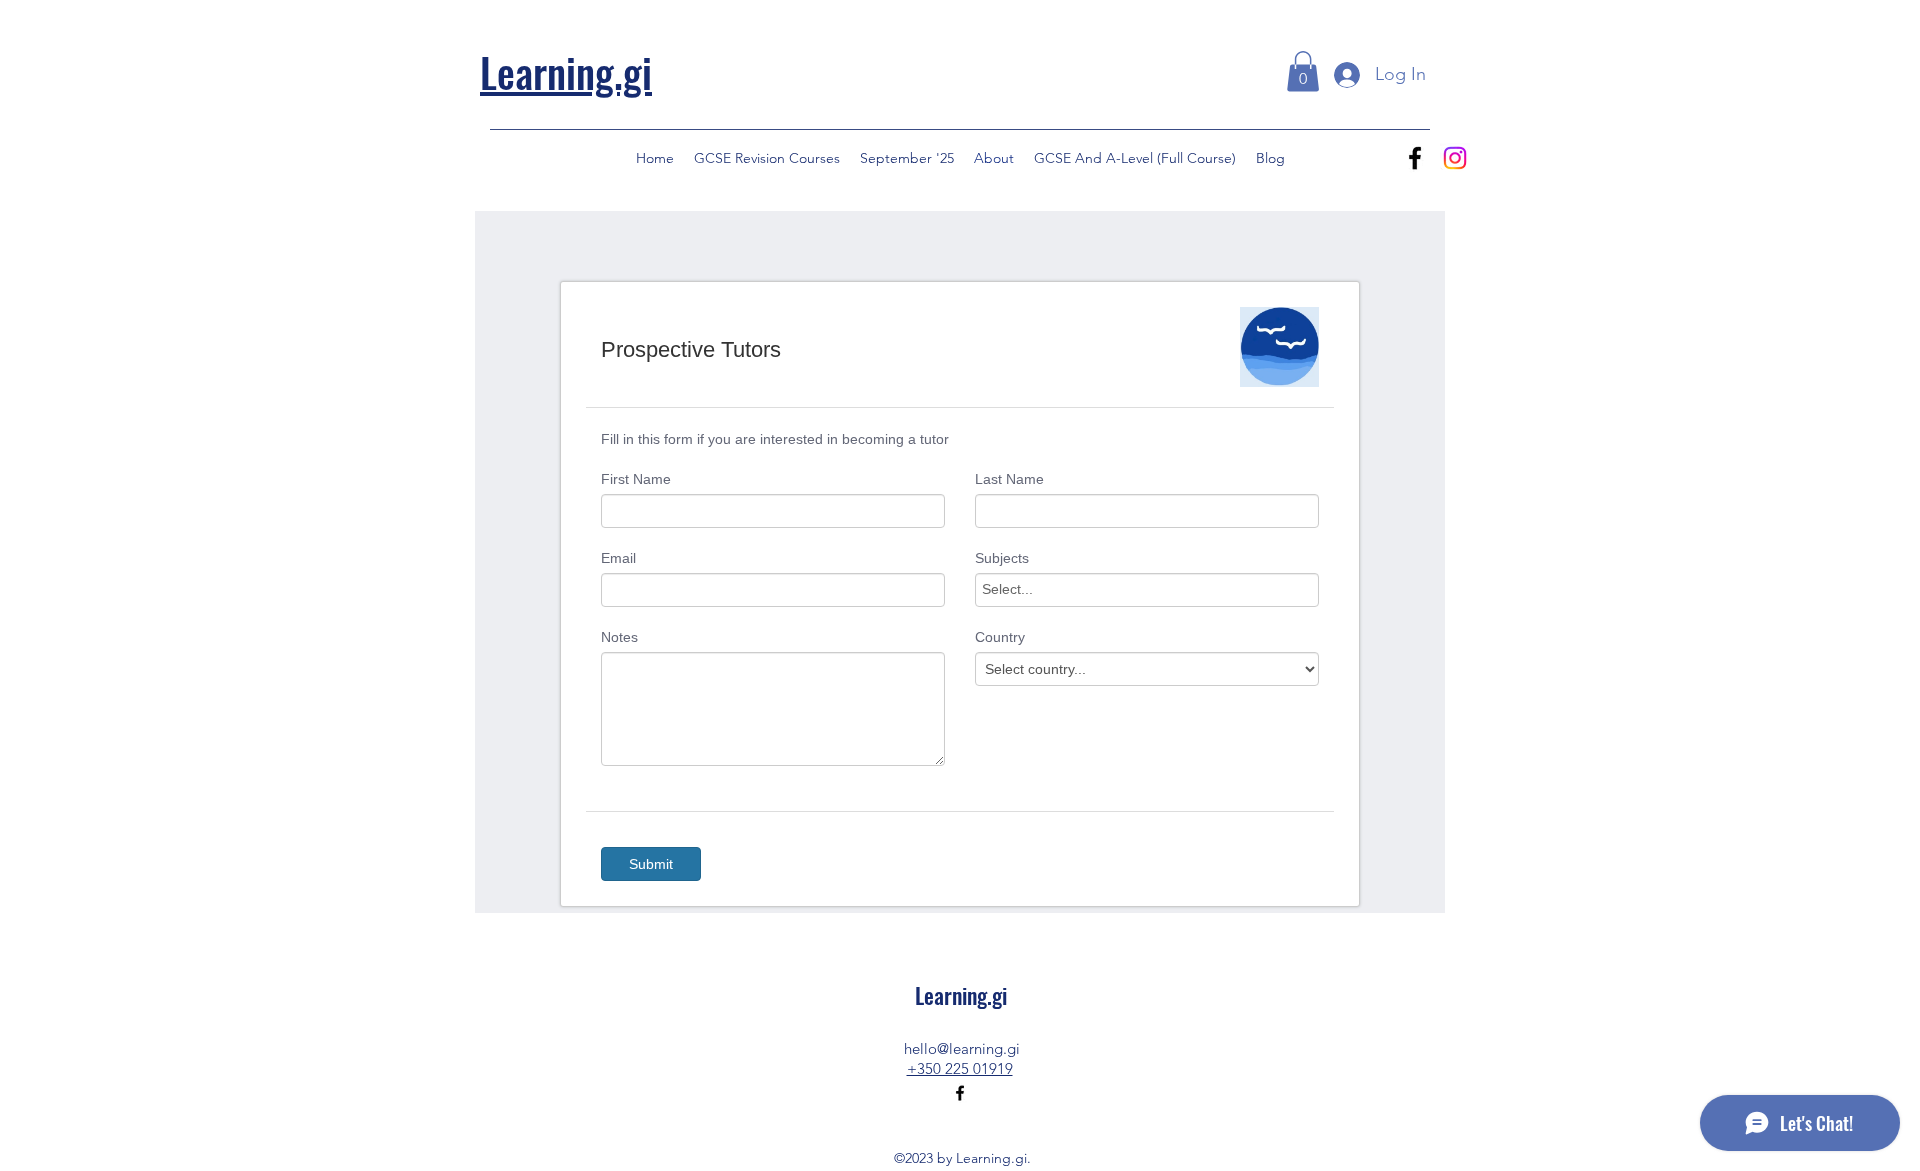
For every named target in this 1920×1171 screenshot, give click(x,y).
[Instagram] (1455, 158)
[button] (1303, 71)
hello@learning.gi (962, 1048)
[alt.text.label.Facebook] (1415, 158)
